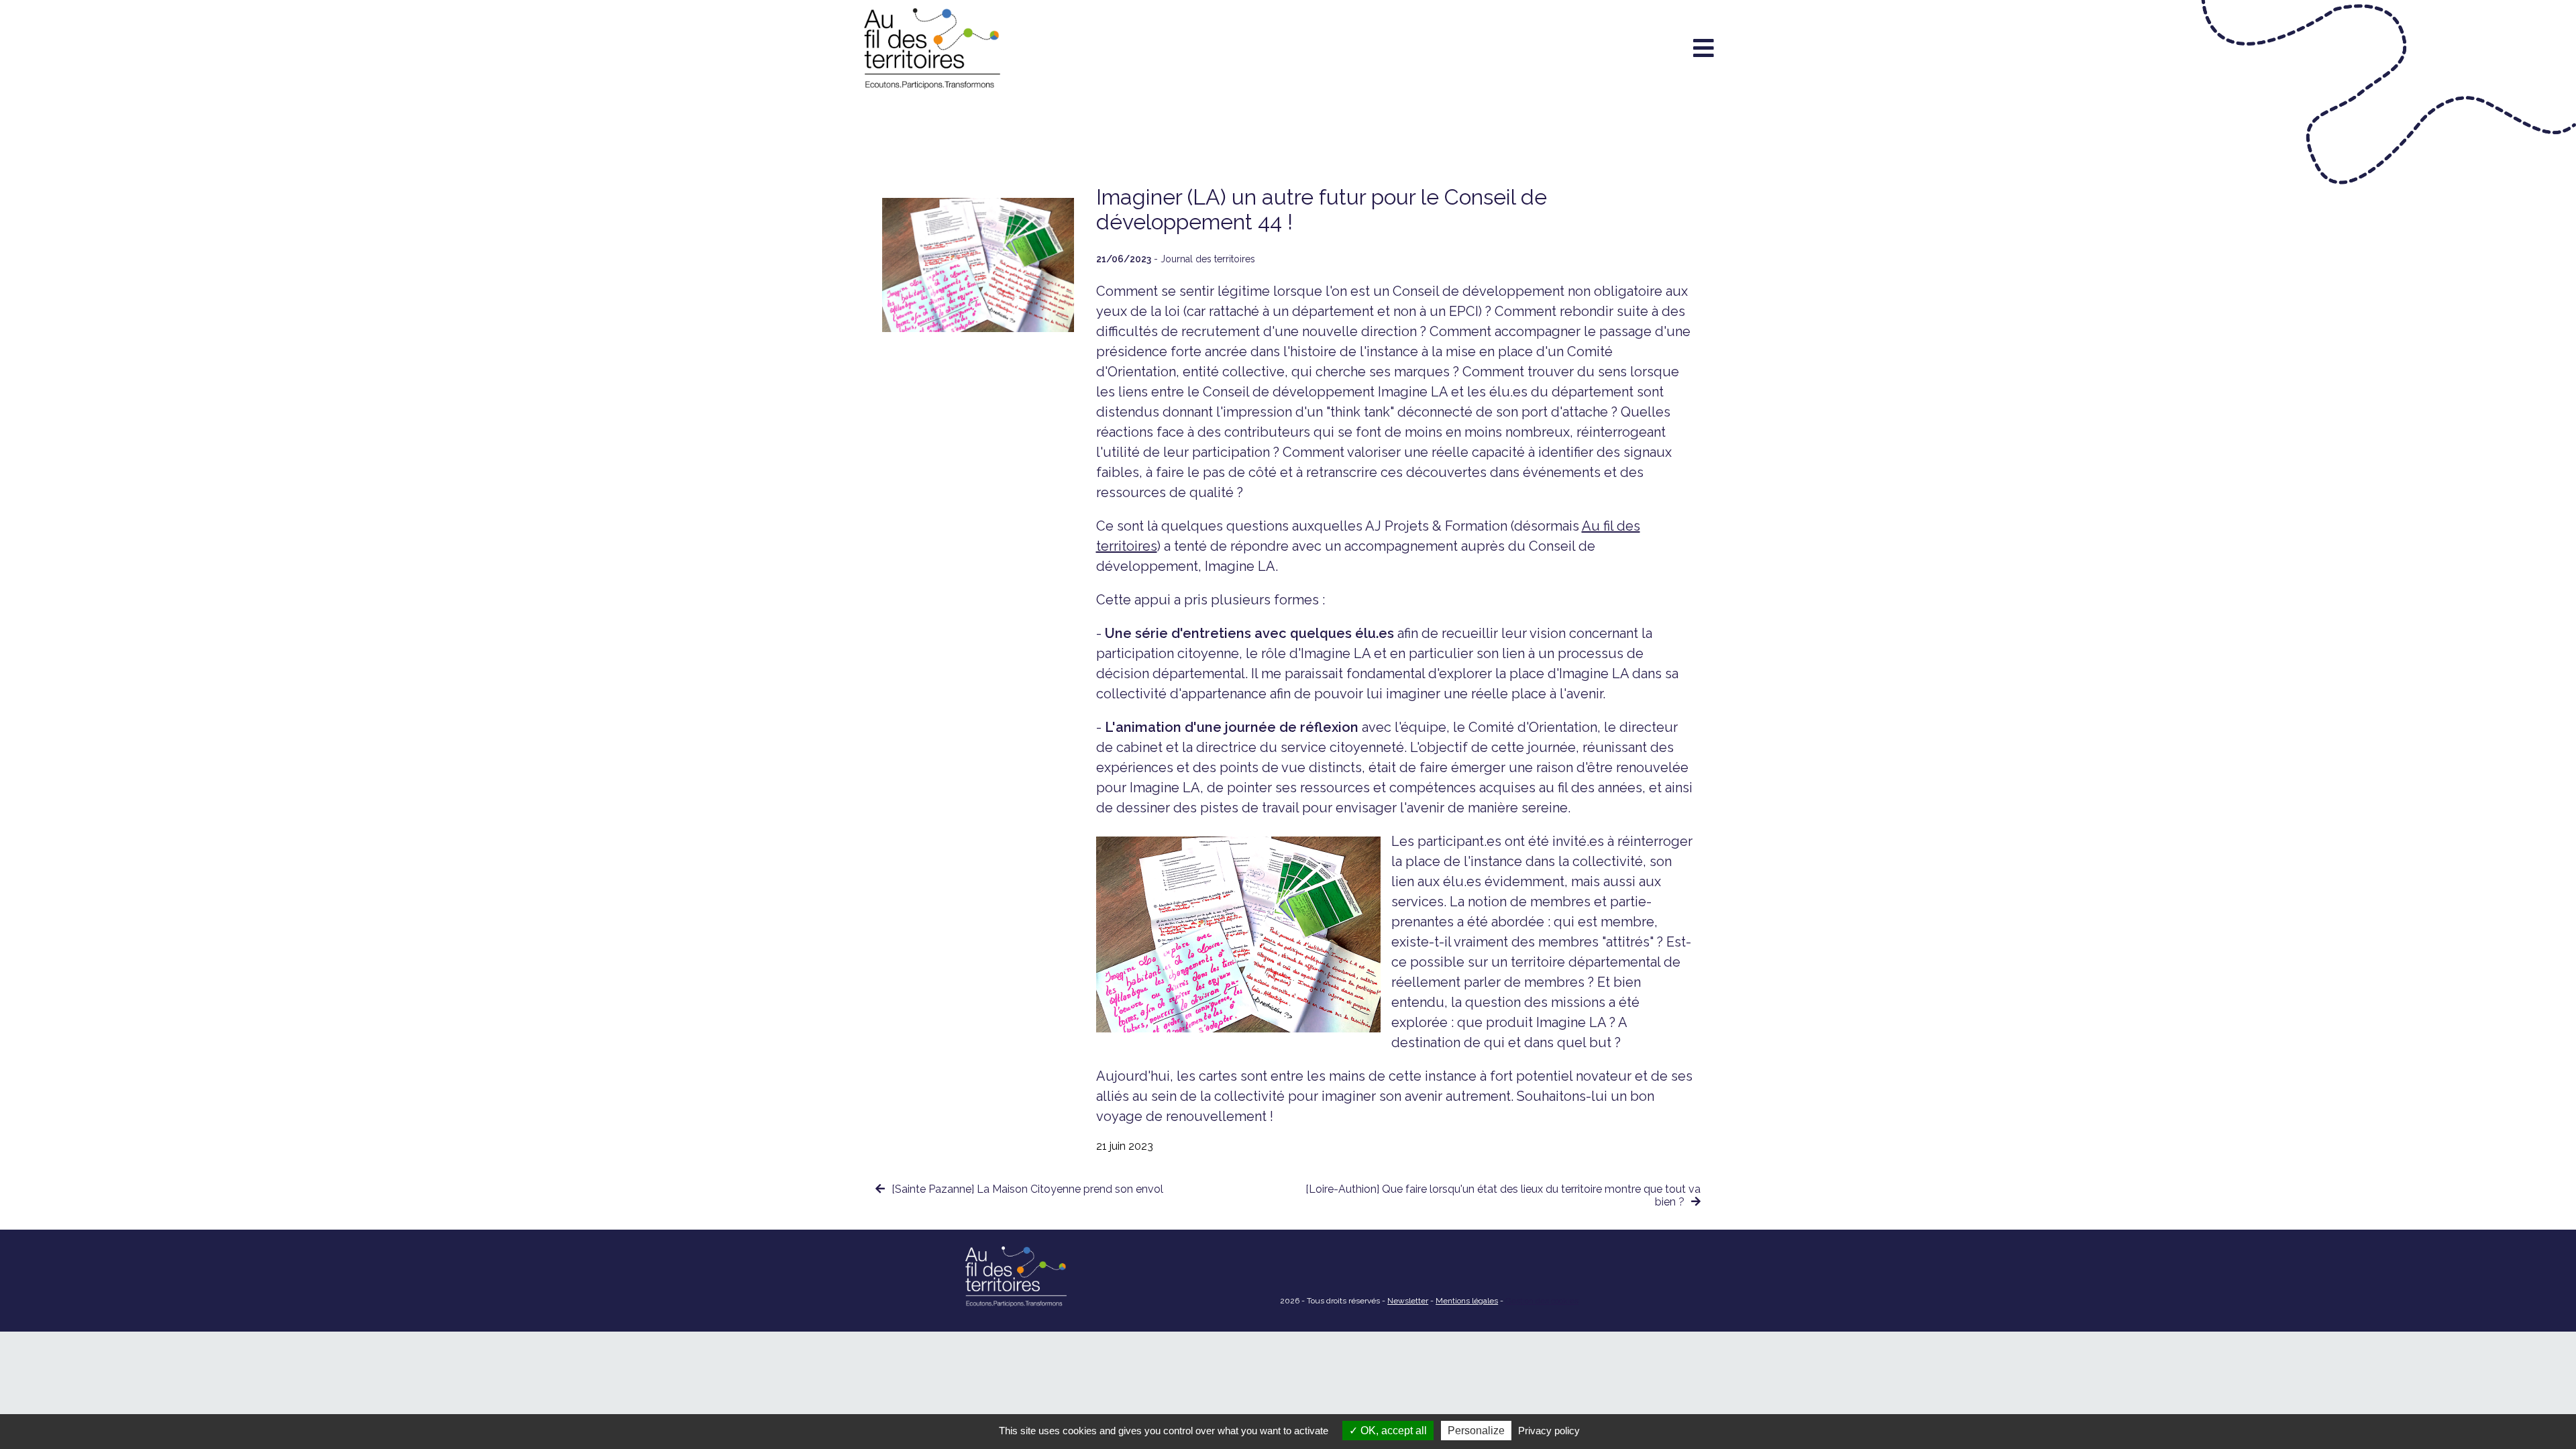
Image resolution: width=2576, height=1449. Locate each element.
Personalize (1476, 1431)
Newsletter (1408, 1301)
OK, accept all (1392, 1431)
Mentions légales (1467, 1301)
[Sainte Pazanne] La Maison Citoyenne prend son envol (1027, 1189)
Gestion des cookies (1542, 1301)
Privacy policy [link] (1549, 1431)
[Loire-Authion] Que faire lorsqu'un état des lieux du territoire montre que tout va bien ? (1503, 1195)
